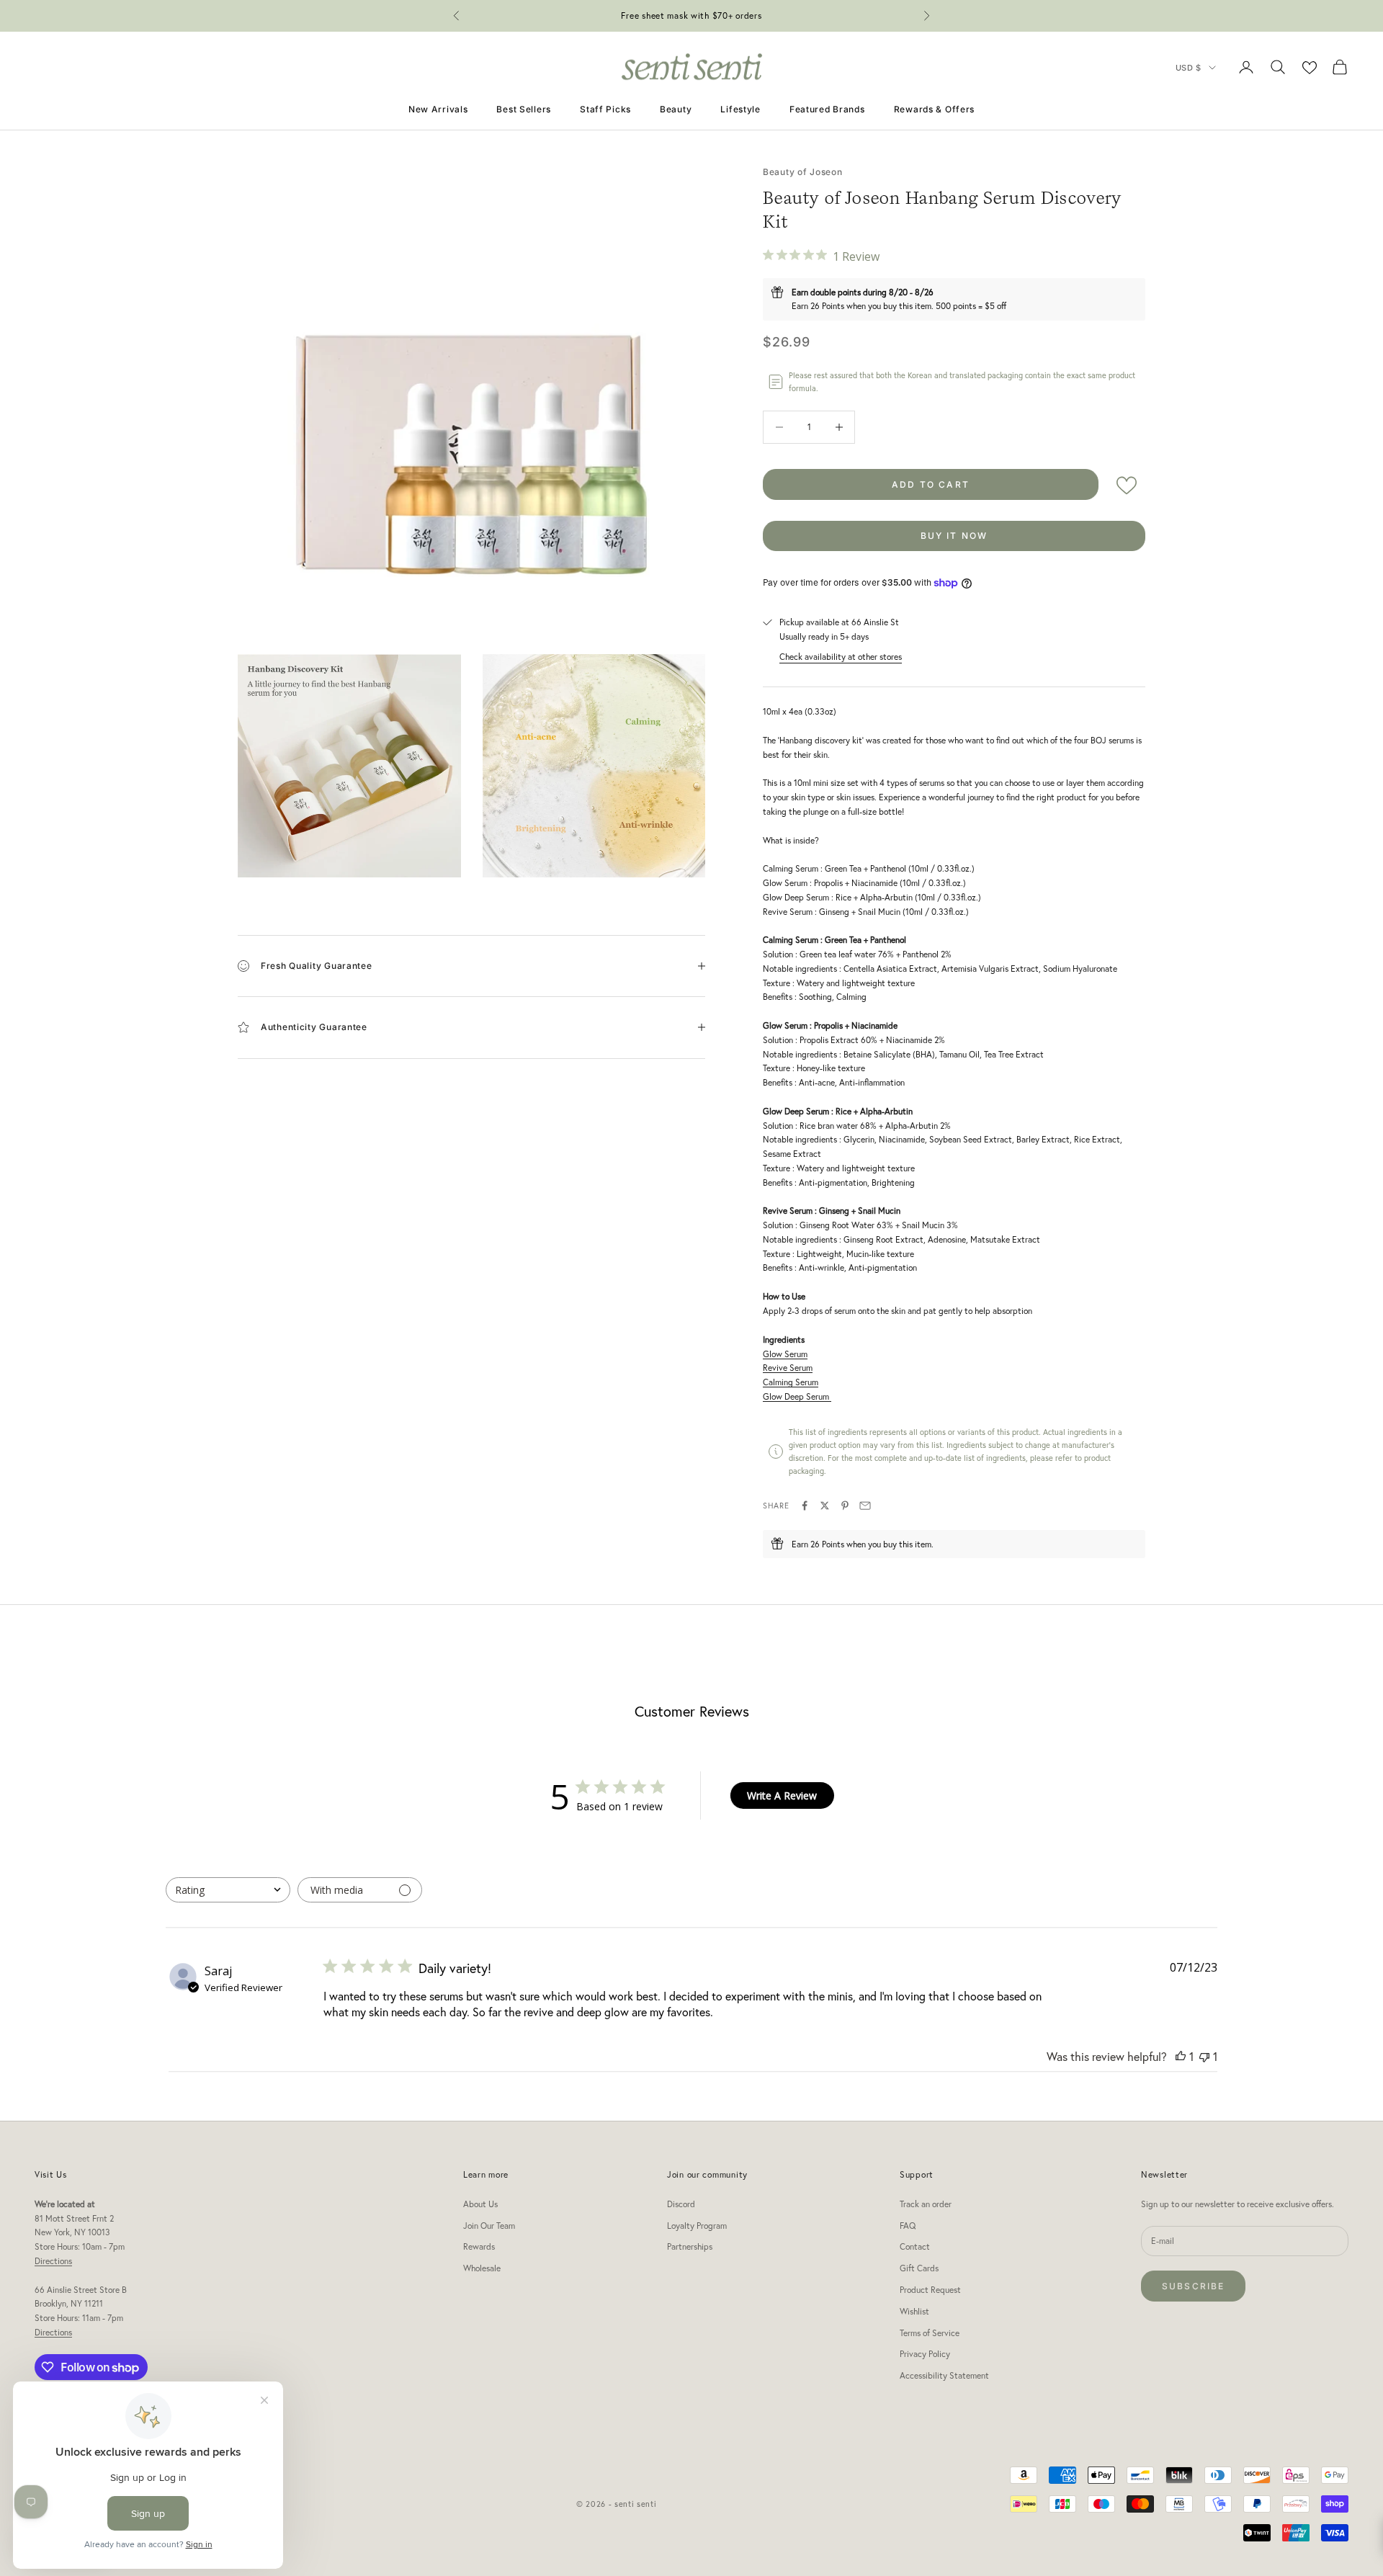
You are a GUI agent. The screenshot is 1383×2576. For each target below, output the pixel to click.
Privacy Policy (925, 2354)
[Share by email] (865, 1506)
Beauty (676, 109)
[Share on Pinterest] (845, 1506)
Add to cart (931, 484)
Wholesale (482, 2268)
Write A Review (782, 1795)
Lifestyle (740, 109)
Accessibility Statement (944, 2375)
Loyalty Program (697, 2226)
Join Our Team (489, 2226)
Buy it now (954, 536)
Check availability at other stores (841, 657)
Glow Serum (785, 1354)
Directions (53, 2261)
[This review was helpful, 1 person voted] (1181, 2056)
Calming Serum (791, 1382)
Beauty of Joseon (803, 172)
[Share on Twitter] (825, 1506)
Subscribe (1193, 2286)
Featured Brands (827, 109)
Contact (915, 2246)
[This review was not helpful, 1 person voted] (1204, 2056)
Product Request (930, 2290)
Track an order (926, 2204)
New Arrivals (438, 109)
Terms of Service (930, 2333)
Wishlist (914, 2311)
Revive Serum (788, 1368)
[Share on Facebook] (805, 1506)
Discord (681, 2204)
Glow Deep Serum (797, 1396)
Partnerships (690, 2246)
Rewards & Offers (935, 109)
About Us (480, 2204)
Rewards (479, 2246)
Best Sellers (524, 109)
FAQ (908, 2226)
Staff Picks (605, 109)
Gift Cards (919, 2268)
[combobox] (228, 1890)
